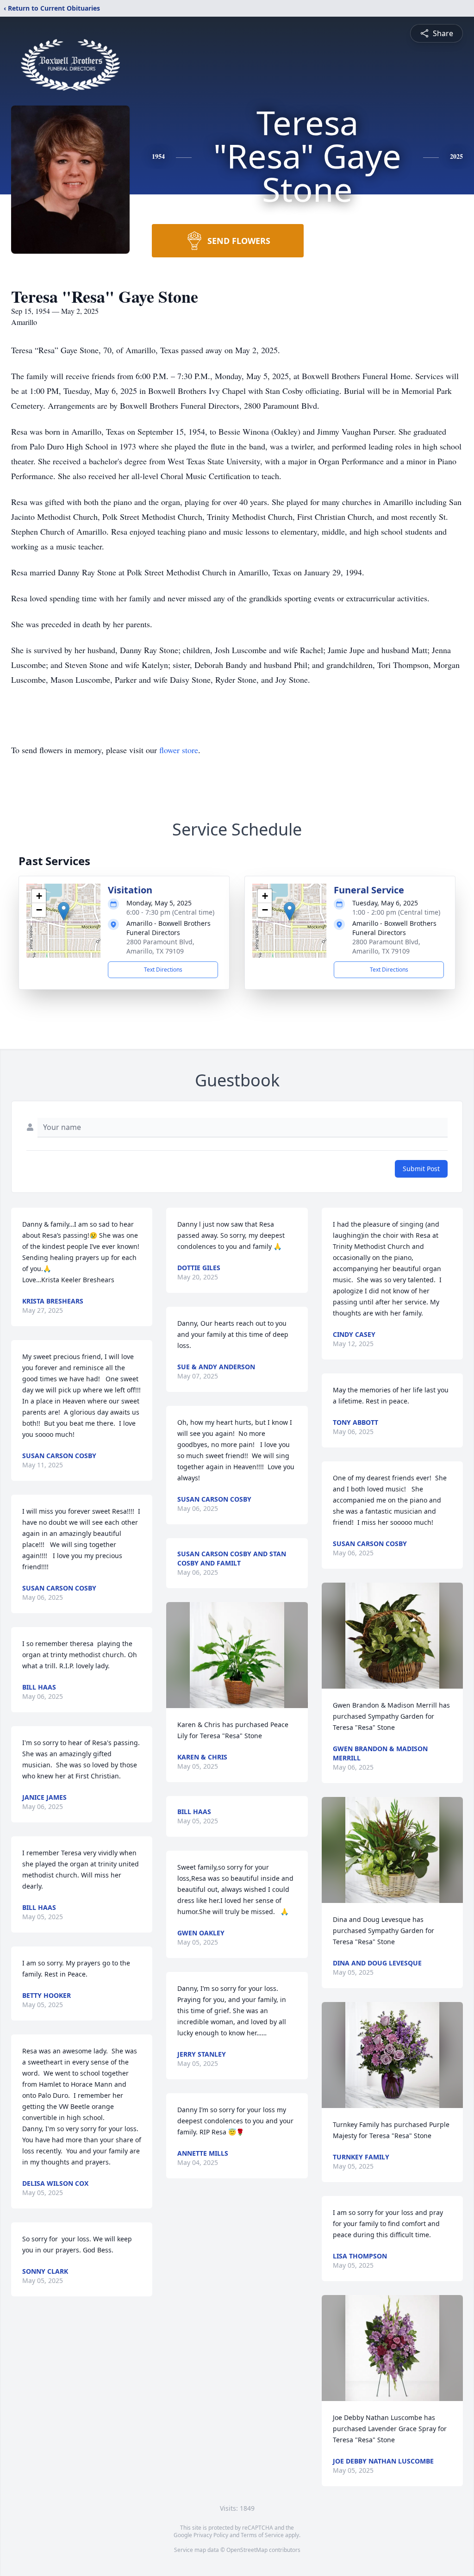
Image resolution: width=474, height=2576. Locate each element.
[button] (64, 911)
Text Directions (163, 970)
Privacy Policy (211, 2535)
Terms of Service (262, 2535)
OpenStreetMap (247, 2550)
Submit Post (421, 1169)
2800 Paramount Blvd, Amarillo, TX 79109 (160, 946)
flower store (179, 750)
